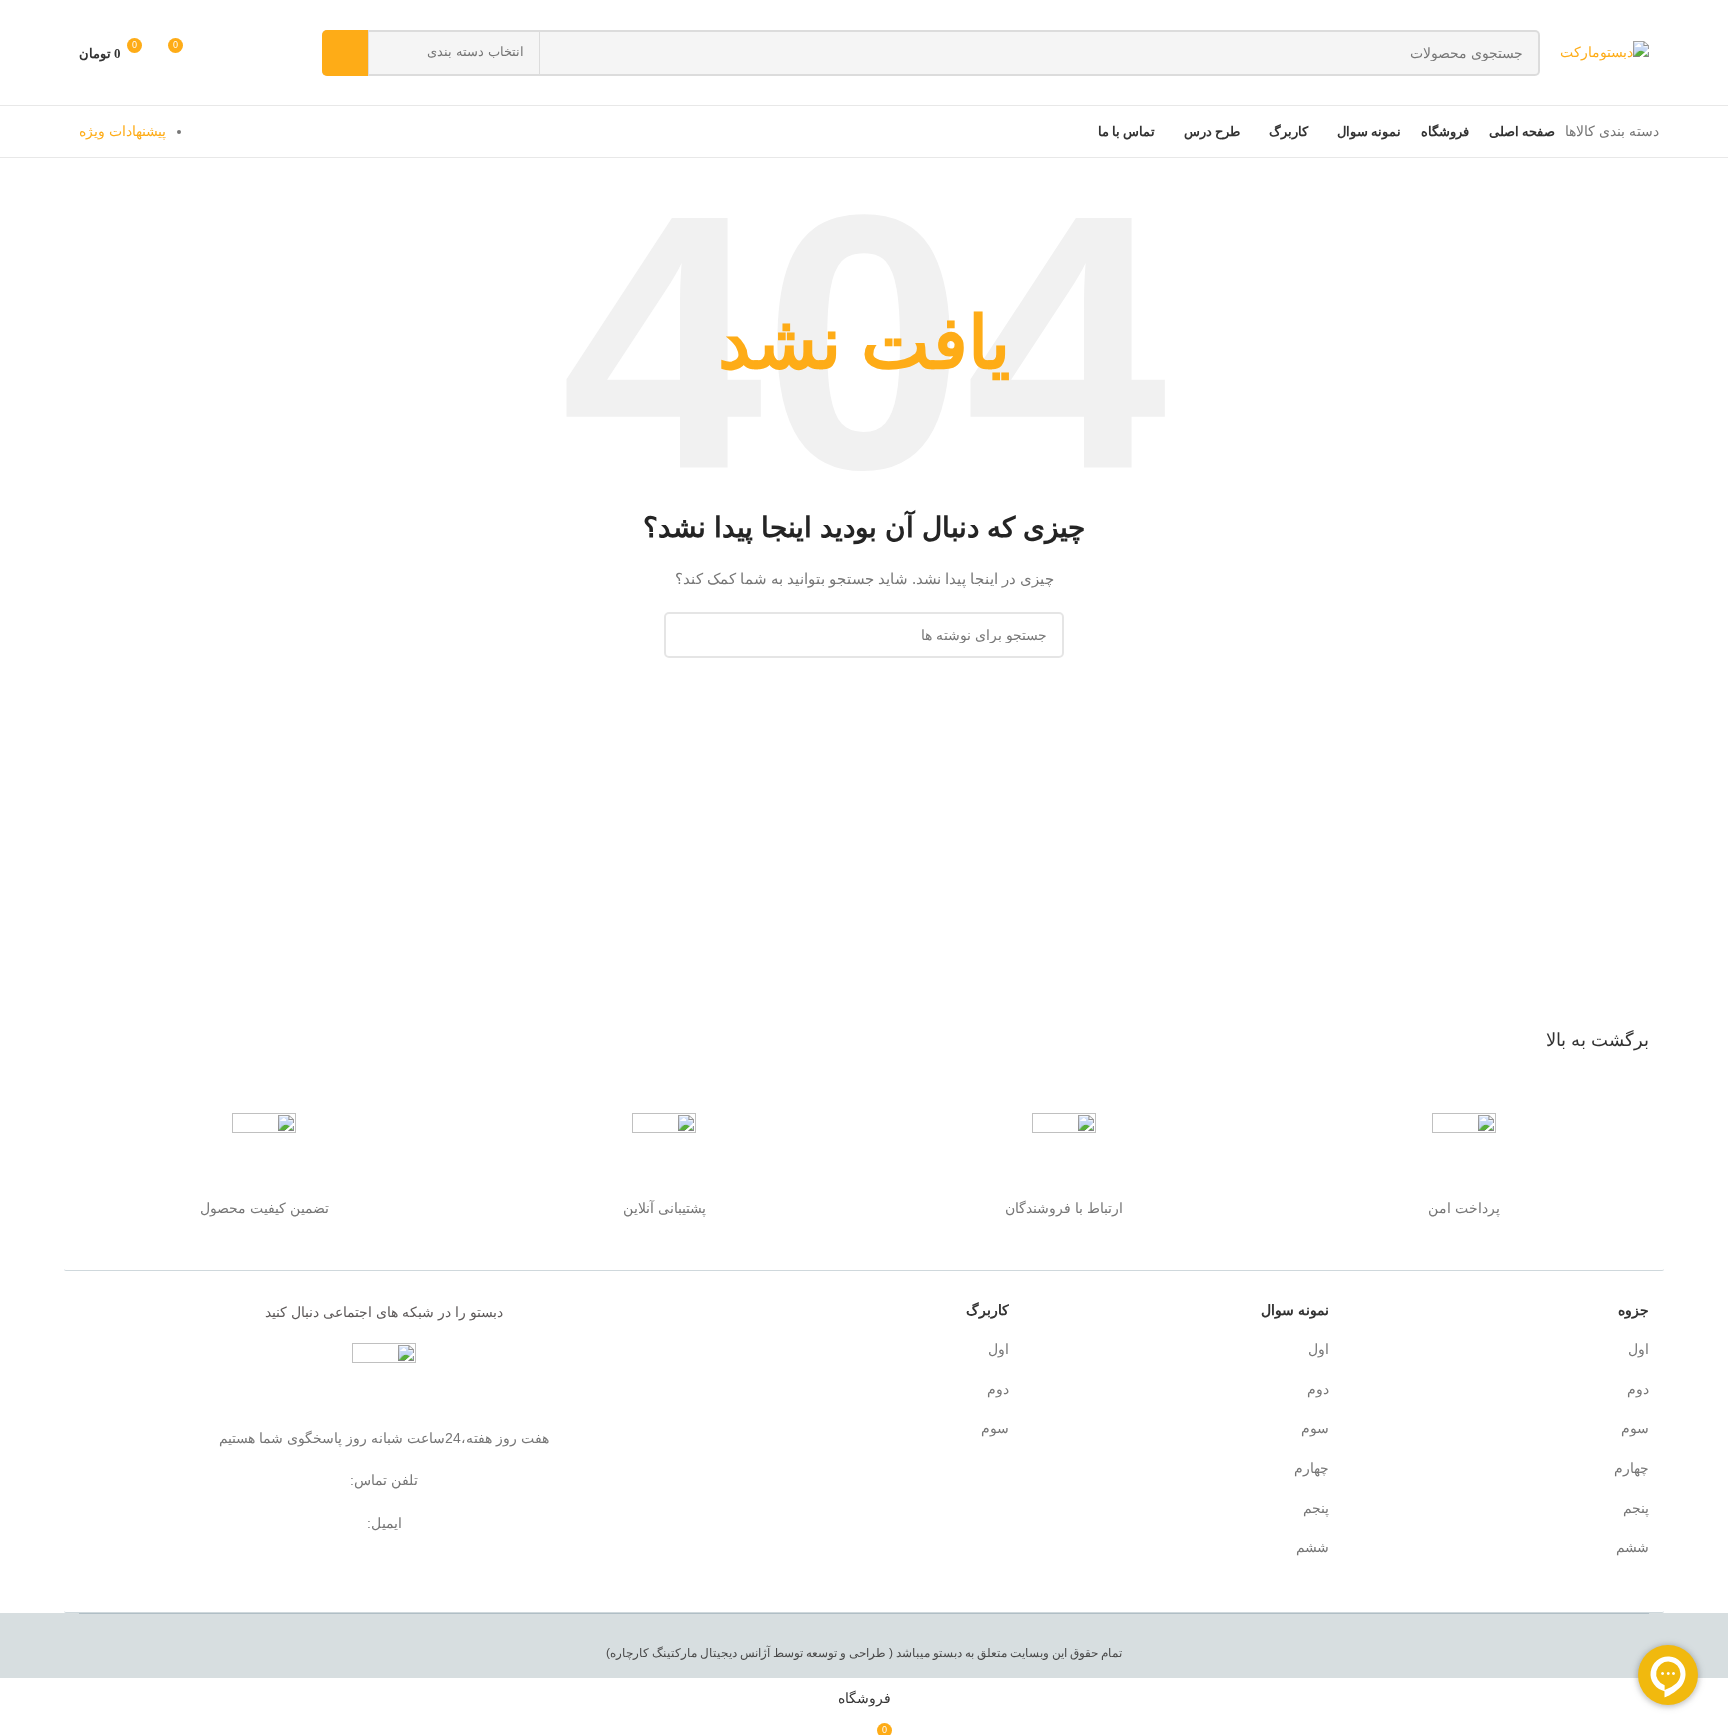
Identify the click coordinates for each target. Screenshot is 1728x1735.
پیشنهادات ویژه (122, 131)
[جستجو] (345, 53)
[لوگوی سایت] (1604, 51)
